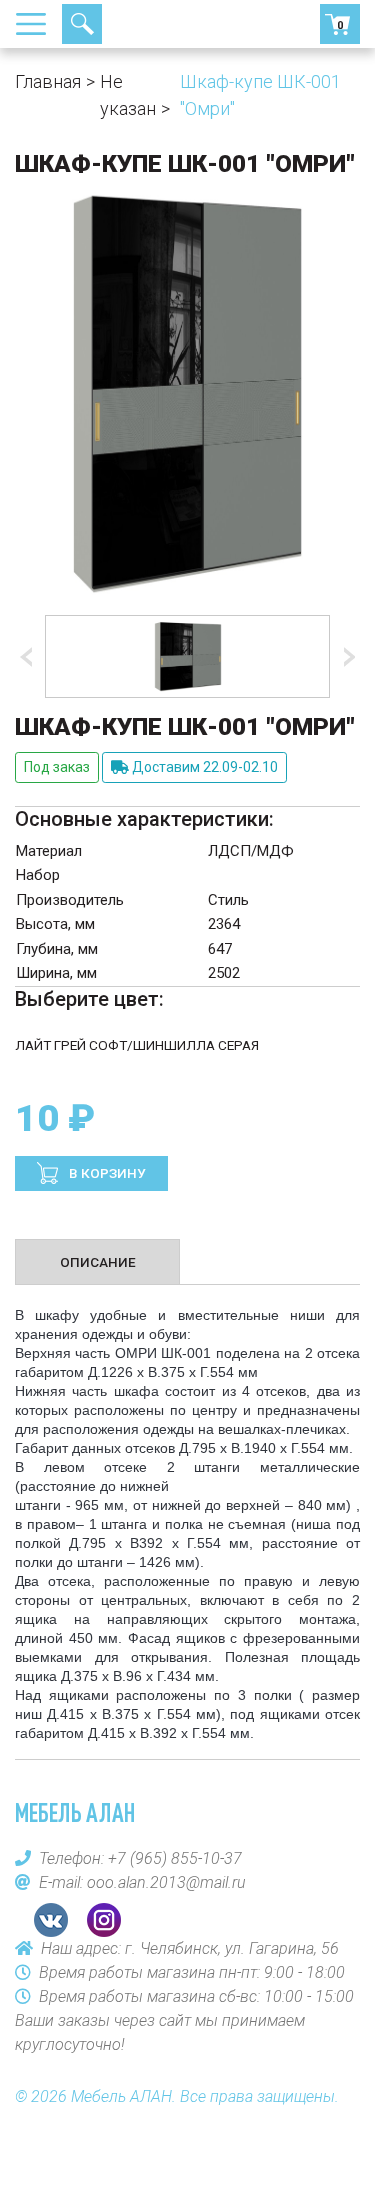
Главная (48, 81)
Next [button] (345, 657)
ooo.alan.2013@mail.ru (166, 1882)
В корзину (106, 1173)
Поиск (82, 24)
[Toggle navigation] (37, 24)
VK (51, 1920)
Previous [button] (30, 657)
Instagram (104, 1920)
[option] (187, 656)
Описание (98, 1262)
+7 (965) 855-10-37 (155, 24)
